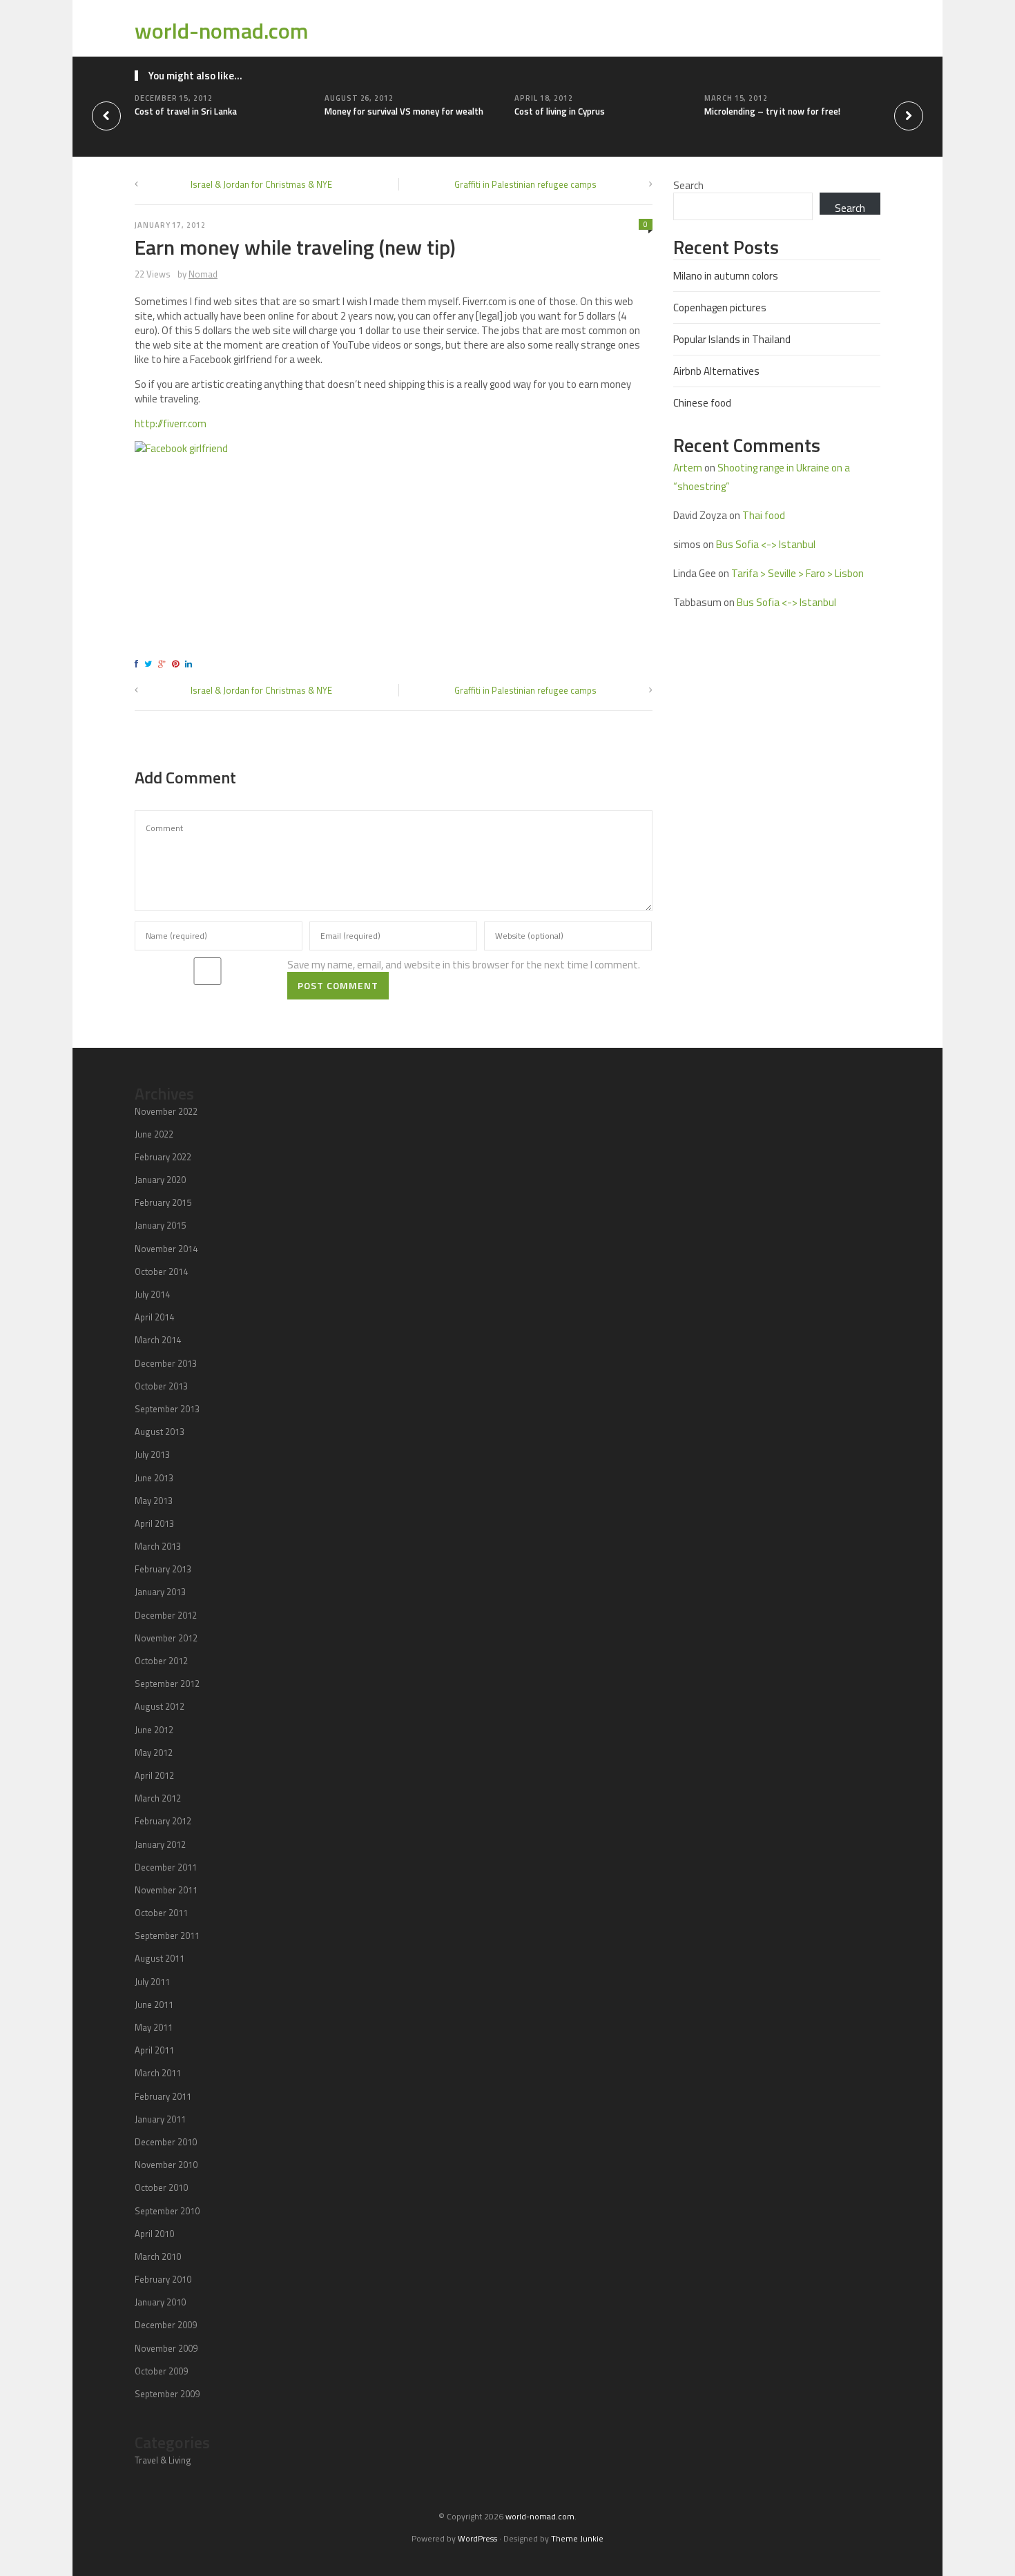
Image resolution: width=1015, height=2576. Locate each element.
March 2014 (158, 1340)
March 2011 (158, 2073)
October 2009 (161, 2371)
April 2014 (154, 1317)
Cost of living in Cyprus (560, 111)
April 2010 (154, 2234)
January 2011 (160, 2119)
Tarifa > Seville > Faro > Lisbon (797, 573)
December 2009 (166, 2325)
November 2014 (166, 1249)
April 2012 (154, 1775)
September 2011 (167, 1935)
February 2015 (163, 1202)
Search (688, 185)
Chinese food (702, 403)
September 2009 (167, 2394)
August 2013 (159, 1432)
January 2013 (160, 1592)
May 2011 (154, 2027)
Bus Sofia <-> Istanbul (766, 544)
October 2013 (161, 1386)
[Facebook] (138, 664)
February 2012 (163, 1821)
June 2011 (154, 2004)
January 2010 (160, 2302)
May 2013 (154, 1501)
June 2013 (154, 1478)
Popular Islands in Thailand (732, 339)
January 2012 (160, 1844)
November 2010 (166, 2165)
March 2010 (158, 2256)
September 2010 (167, 2211)
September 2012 (167, 1684)
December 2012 (166, 1615)
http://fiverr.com (171, 423)
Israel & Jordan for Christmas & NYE (261, 184)
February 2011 (163, 2096)
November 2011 (166, 1890)
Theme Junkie (577, 2538)
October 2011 (161, 1913)
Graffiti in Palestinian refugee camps (525, 184)
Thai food (764, 515)
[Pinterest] (177, 664)
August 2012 (159, 1706)
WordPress (477, 2538)
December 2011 (166, 1867)
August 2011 (159, 1958)
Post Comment (338, 985)
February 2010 (163, 2279)
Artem (688, 468)
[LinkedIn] (191, 664)
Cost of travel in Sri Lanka (186, 111)
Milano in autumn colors (726, 276)
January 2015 (160, 1225)
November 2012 (166, 1638)
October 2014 (161, 1271)
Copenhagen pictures (720, 308)
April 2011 (154, 2050)
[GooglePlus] (164, 664)
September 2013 (167, 1409)
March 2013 (158, 1546)
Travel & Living (163, 2460)
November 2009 (166, 2348)
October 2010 (161, 2187)
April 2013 (154, 1523)
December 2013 (166, 1363)
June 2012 (154, 1730)
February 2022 (163, 1157)
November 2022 (166, 1111)
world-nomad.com (222, 30)
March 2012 (158, 1798)
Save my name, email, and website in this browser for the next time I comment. (464, 965)
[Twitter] (150, 664)
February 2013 (163, 1569)
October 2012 (161, 1661)
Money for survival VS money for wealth (404, 111)
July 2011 (152, 1982)
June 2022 (154, 1134)
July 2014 (152, 1294)
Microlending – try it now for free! (772, 111)
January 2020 (160, 1180)
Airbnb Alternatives (716, 371)
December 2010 (166, 2142)
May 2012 (154, 1753)
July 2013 (152, 1454)
